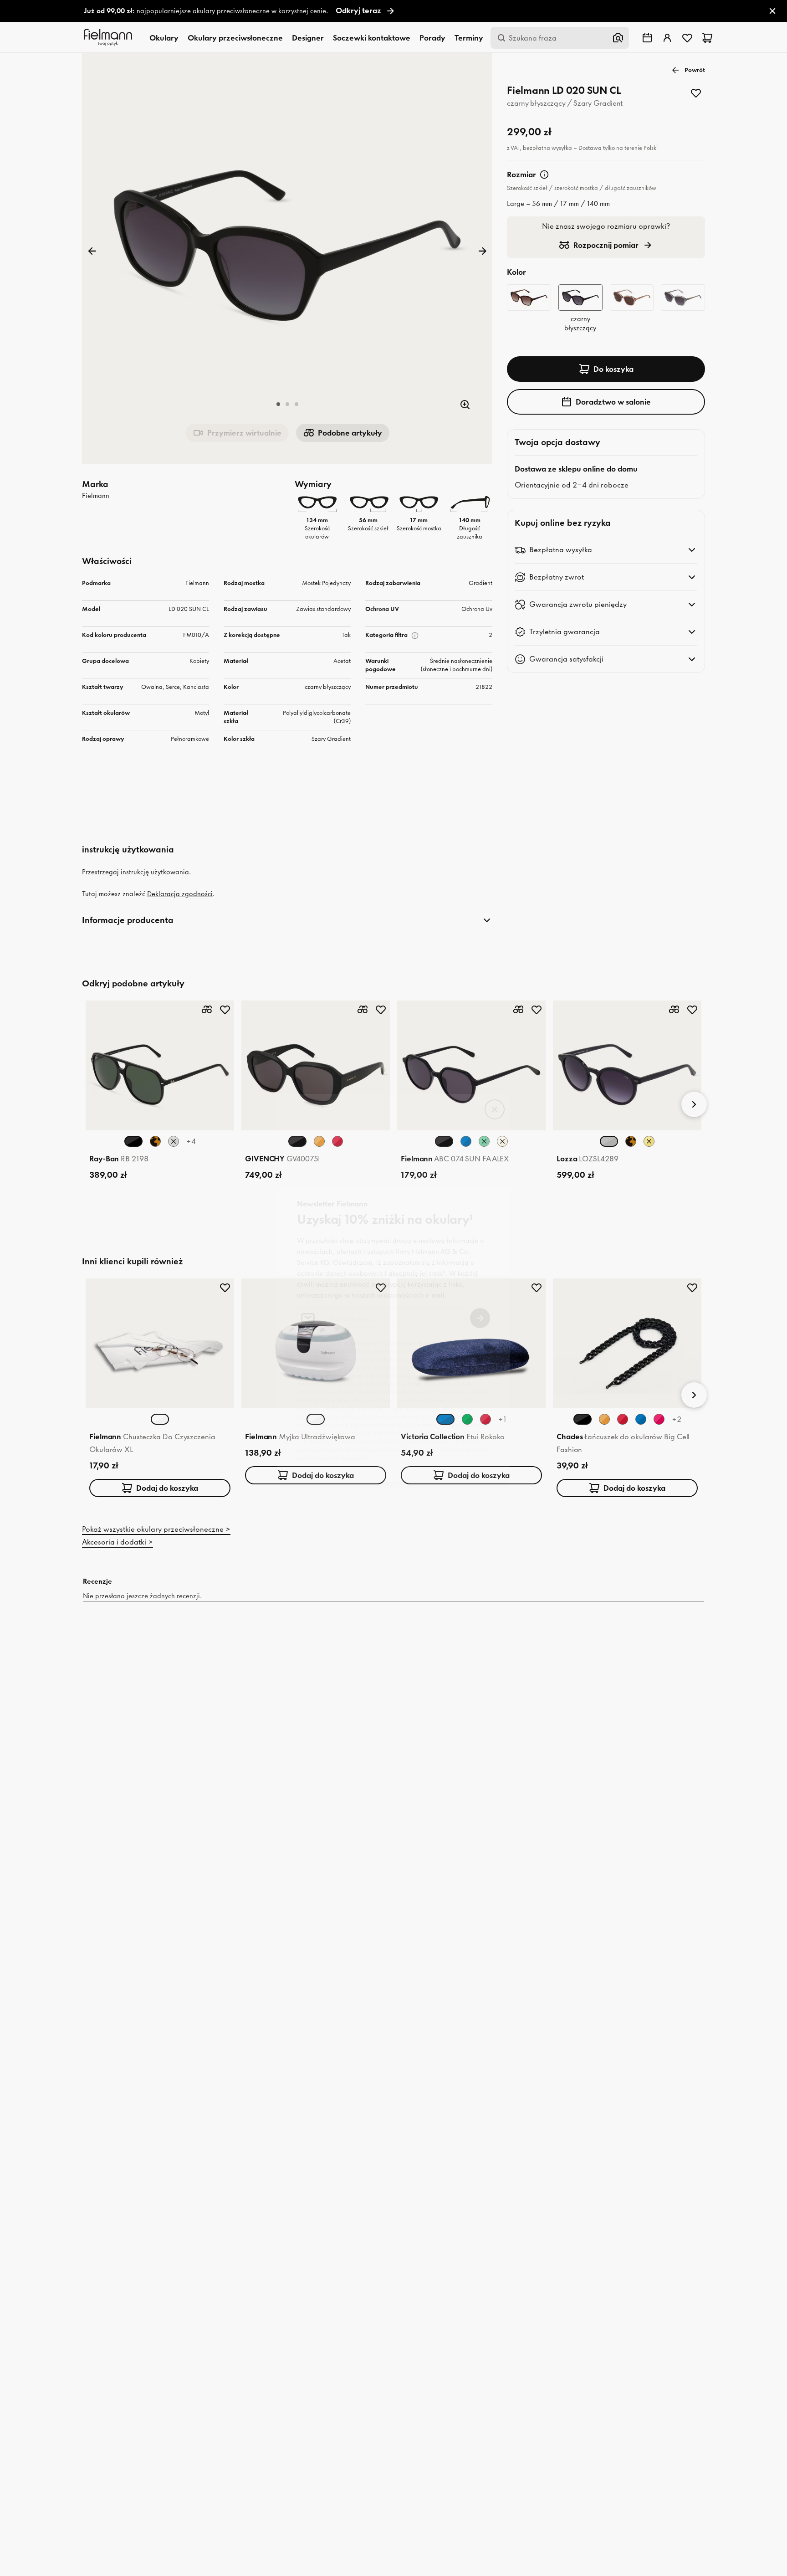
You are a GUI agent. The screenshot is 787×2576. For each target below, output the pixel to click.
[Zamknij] (495, 1109)
